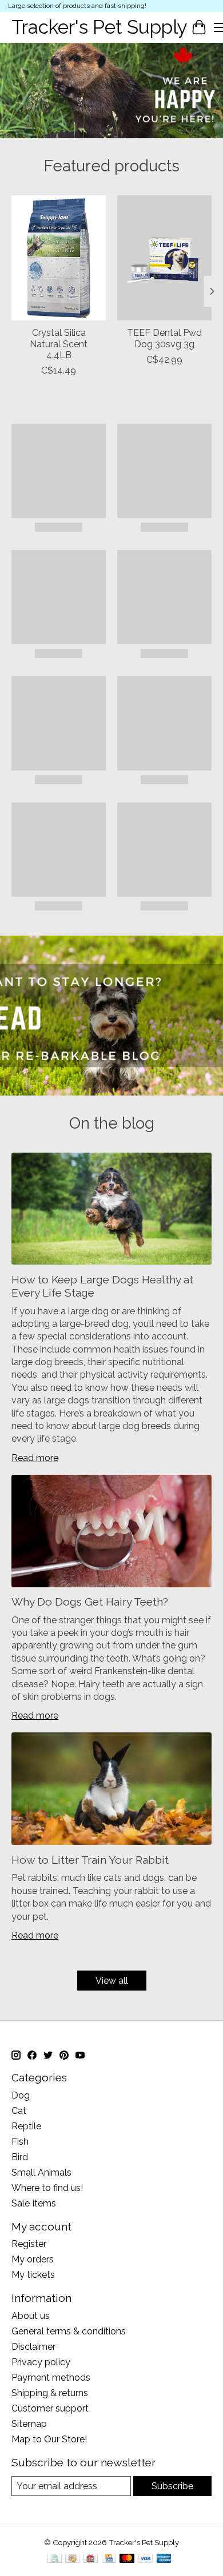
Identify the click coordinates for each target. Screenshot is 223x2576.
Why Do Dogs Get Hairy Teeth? (90, 1602)
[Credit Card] (109, 2559)
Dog (21, 2095)
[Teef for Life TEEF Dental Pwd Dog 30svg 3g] (164, 258)
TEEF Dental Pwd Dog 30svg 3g (164, 338)
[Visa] (146, 2559)
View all (112, 1981)
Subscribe (172, 2486)
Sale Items (34, 2203)
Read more (35, 1458)
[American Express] (164, 2559)
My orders (33, 2259)
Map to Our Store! (49, 2439)
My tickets (33, 2275)
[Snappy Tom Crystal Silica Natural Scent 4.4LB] (59, 258)
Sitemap (29, 2424)
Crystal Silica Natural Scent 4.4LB (59, 344)
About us (31, 2316)
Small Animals (41, 2172)
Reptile (26, 2126)
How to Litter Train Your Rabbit (90, 1860)
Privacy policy (41, 2362)
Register (29, 2244)
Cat (19, 2111)
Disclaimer (33, 2347)
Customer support (50, 2408)
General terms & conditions (69, 2331)
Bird (20, 2157)
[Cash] (72, 2559)
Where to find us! (47, 2188)
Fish (20, 2142)
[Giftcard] (91, 2559)
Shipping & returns (50, 2393)
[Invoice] (55, 2559)
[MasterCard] (127, 2559)
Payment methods (51, 2378)
